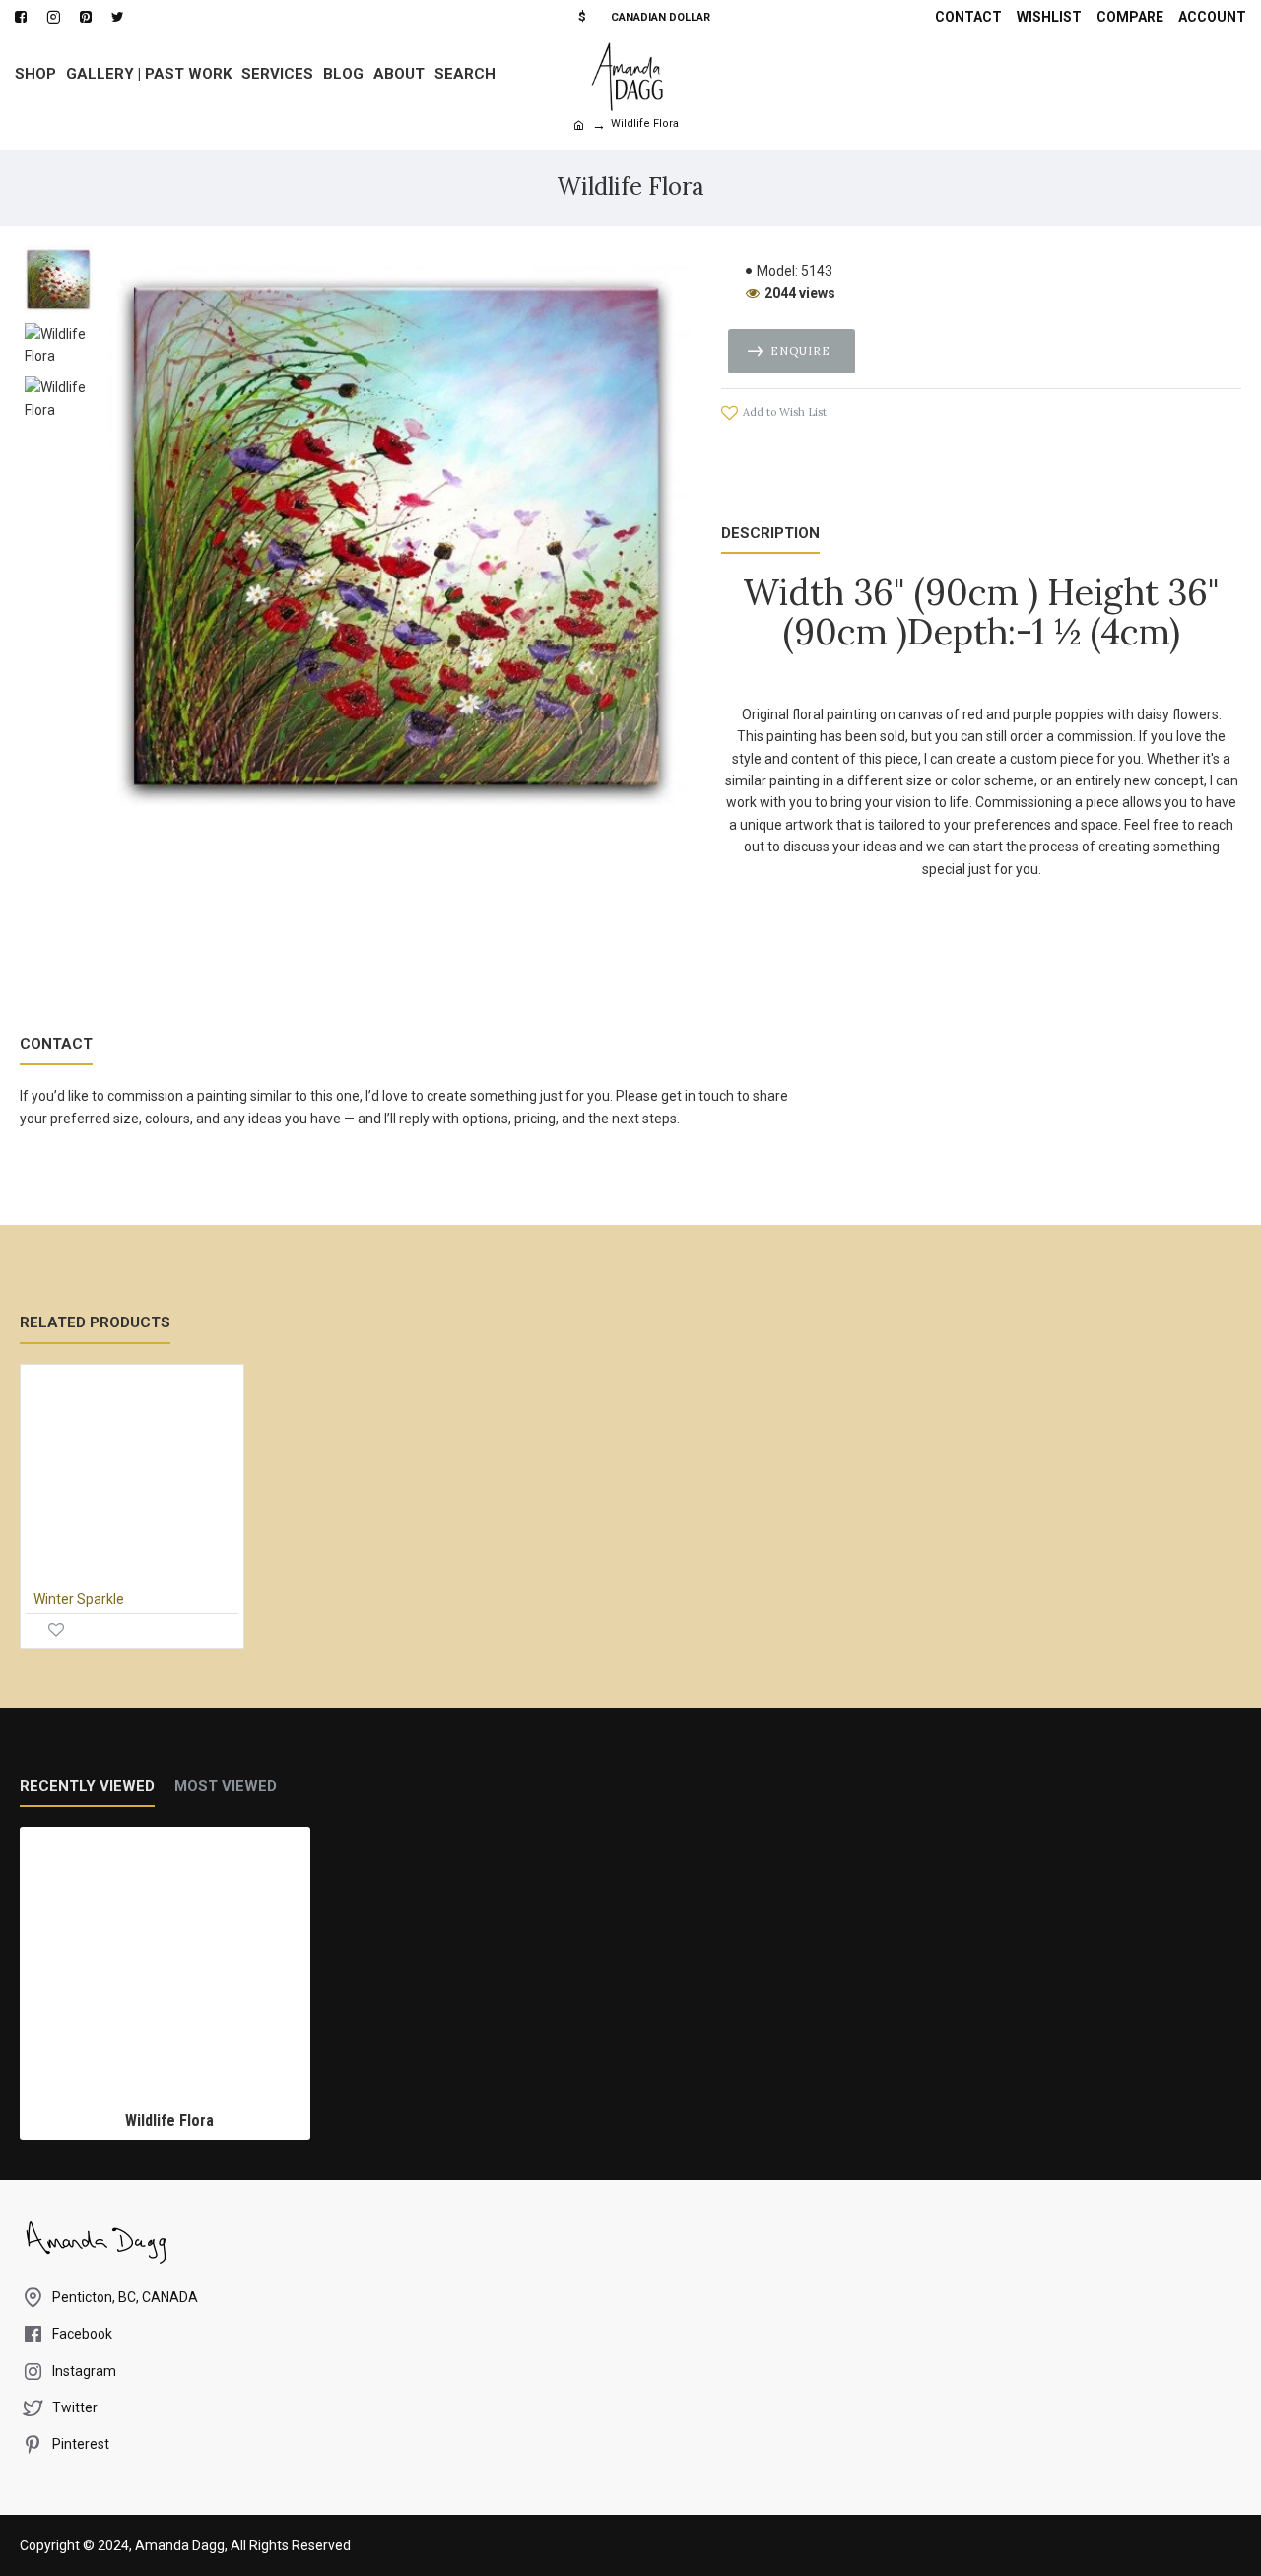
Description (770, 533)
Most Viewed (226, 1786)
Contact (56, 1044)
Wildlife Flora (169, 2120)
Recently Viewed (87, 1786)
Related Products (95, 1322)
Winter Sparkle (79, 1599)
